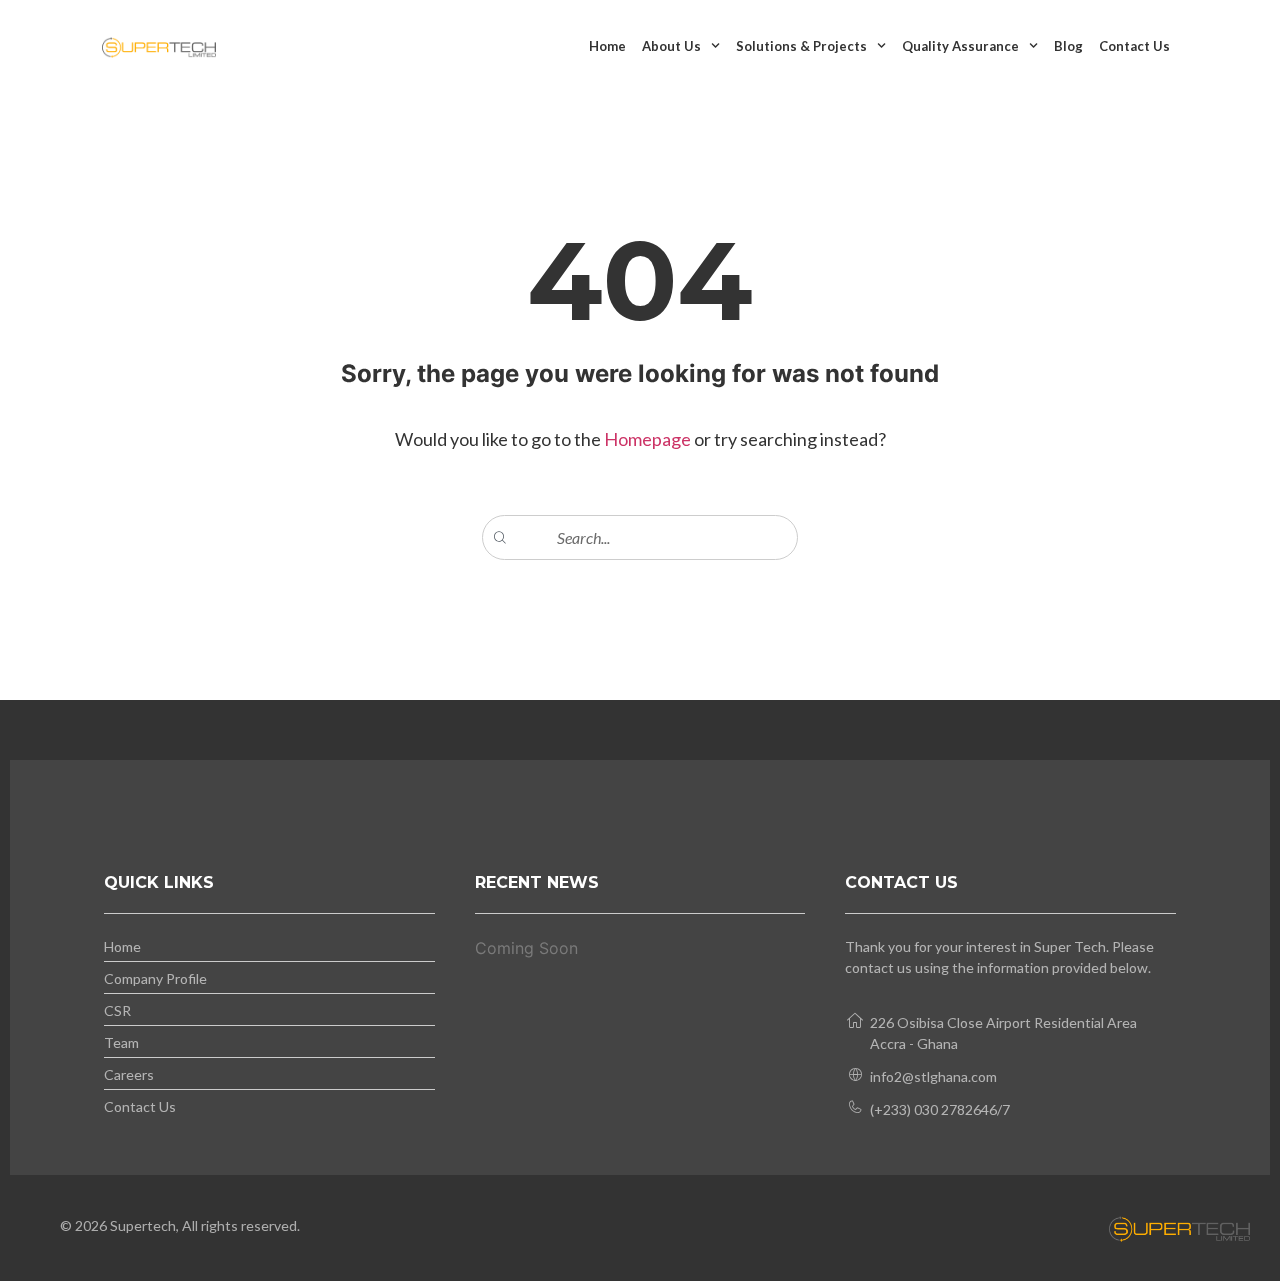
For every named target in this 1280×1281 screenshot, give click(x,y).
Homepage (649, 439)
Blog (1068, 46)
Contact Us (1134, 46)
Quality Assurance (960, 46)
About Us (671, 46)
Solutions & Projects (801, 46)
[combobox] (640, 537)
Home (607, 46)
